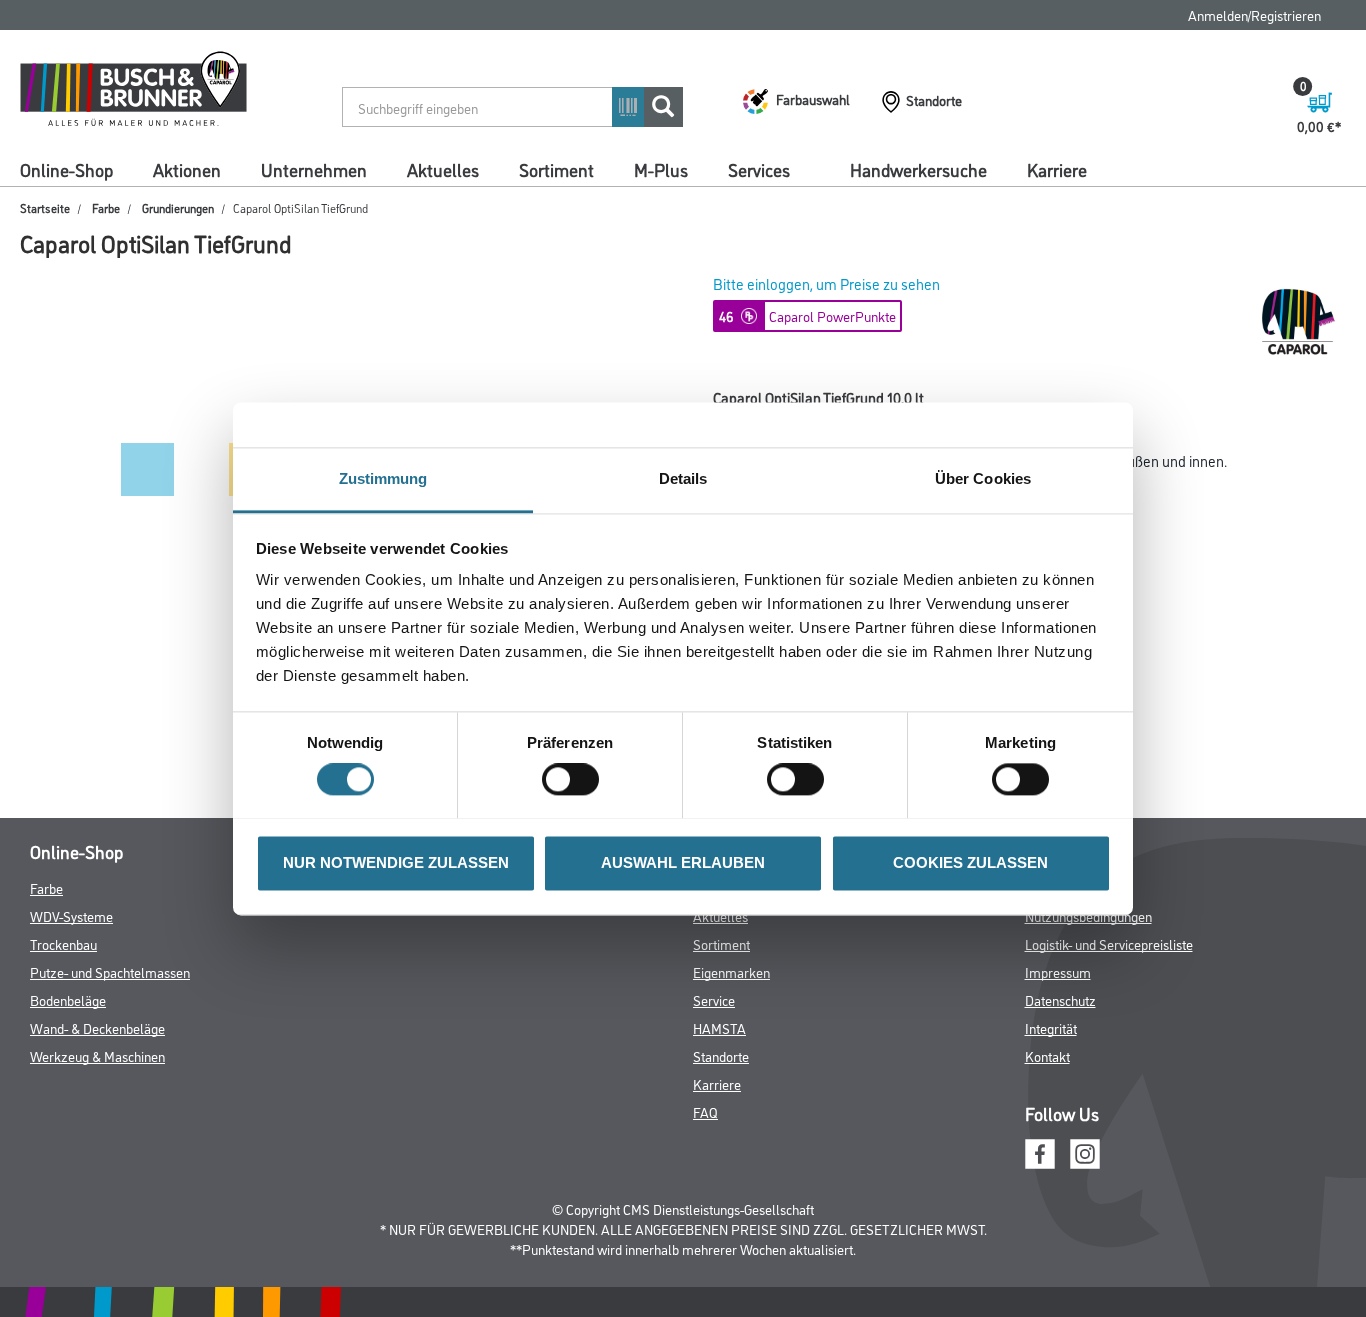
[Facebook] (1040, 1151)
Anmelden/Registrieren (1254, 14)
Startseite (45, 207)
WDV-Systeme (71, 915)
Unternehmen (314, 169)
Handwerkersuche (918, 169)
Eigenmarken (731, 971)
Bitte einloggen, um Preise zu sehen (826, 283)
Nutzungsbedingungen (1088, 915)
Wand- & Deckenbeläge (97, 1027)
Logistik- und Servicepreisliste (1109, 943)
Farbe (106, 207)
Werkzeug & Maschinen (97, 1055)
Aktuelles (443, 169)
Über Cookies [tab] (983, 478)
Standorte (721, 1055)
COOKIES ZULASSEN (970, 862)
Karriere (1057, 169)
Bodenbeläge (68, 999)
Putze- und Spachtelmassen (110, 971)
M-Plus (661, 169)
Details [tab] (683, 478)
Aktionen (187, 169)
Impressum (1058, 971)
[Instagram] (1085, 1151)
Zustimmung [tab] (383, 478)
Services (759, 169)
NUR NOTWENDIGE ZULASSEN (396, 862)
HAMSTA (719, 1027)
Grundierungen (178, 207)
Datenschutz (1060, 999)
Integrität (1051, 1027)
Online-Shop (66, 169)
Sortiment (556, 169)
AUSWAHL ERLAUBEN (683, 862)
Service (714, 999)
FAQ (705, 1111)
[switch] (575, 779)
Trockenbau (63, 943)
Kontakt (1047, 1055)
